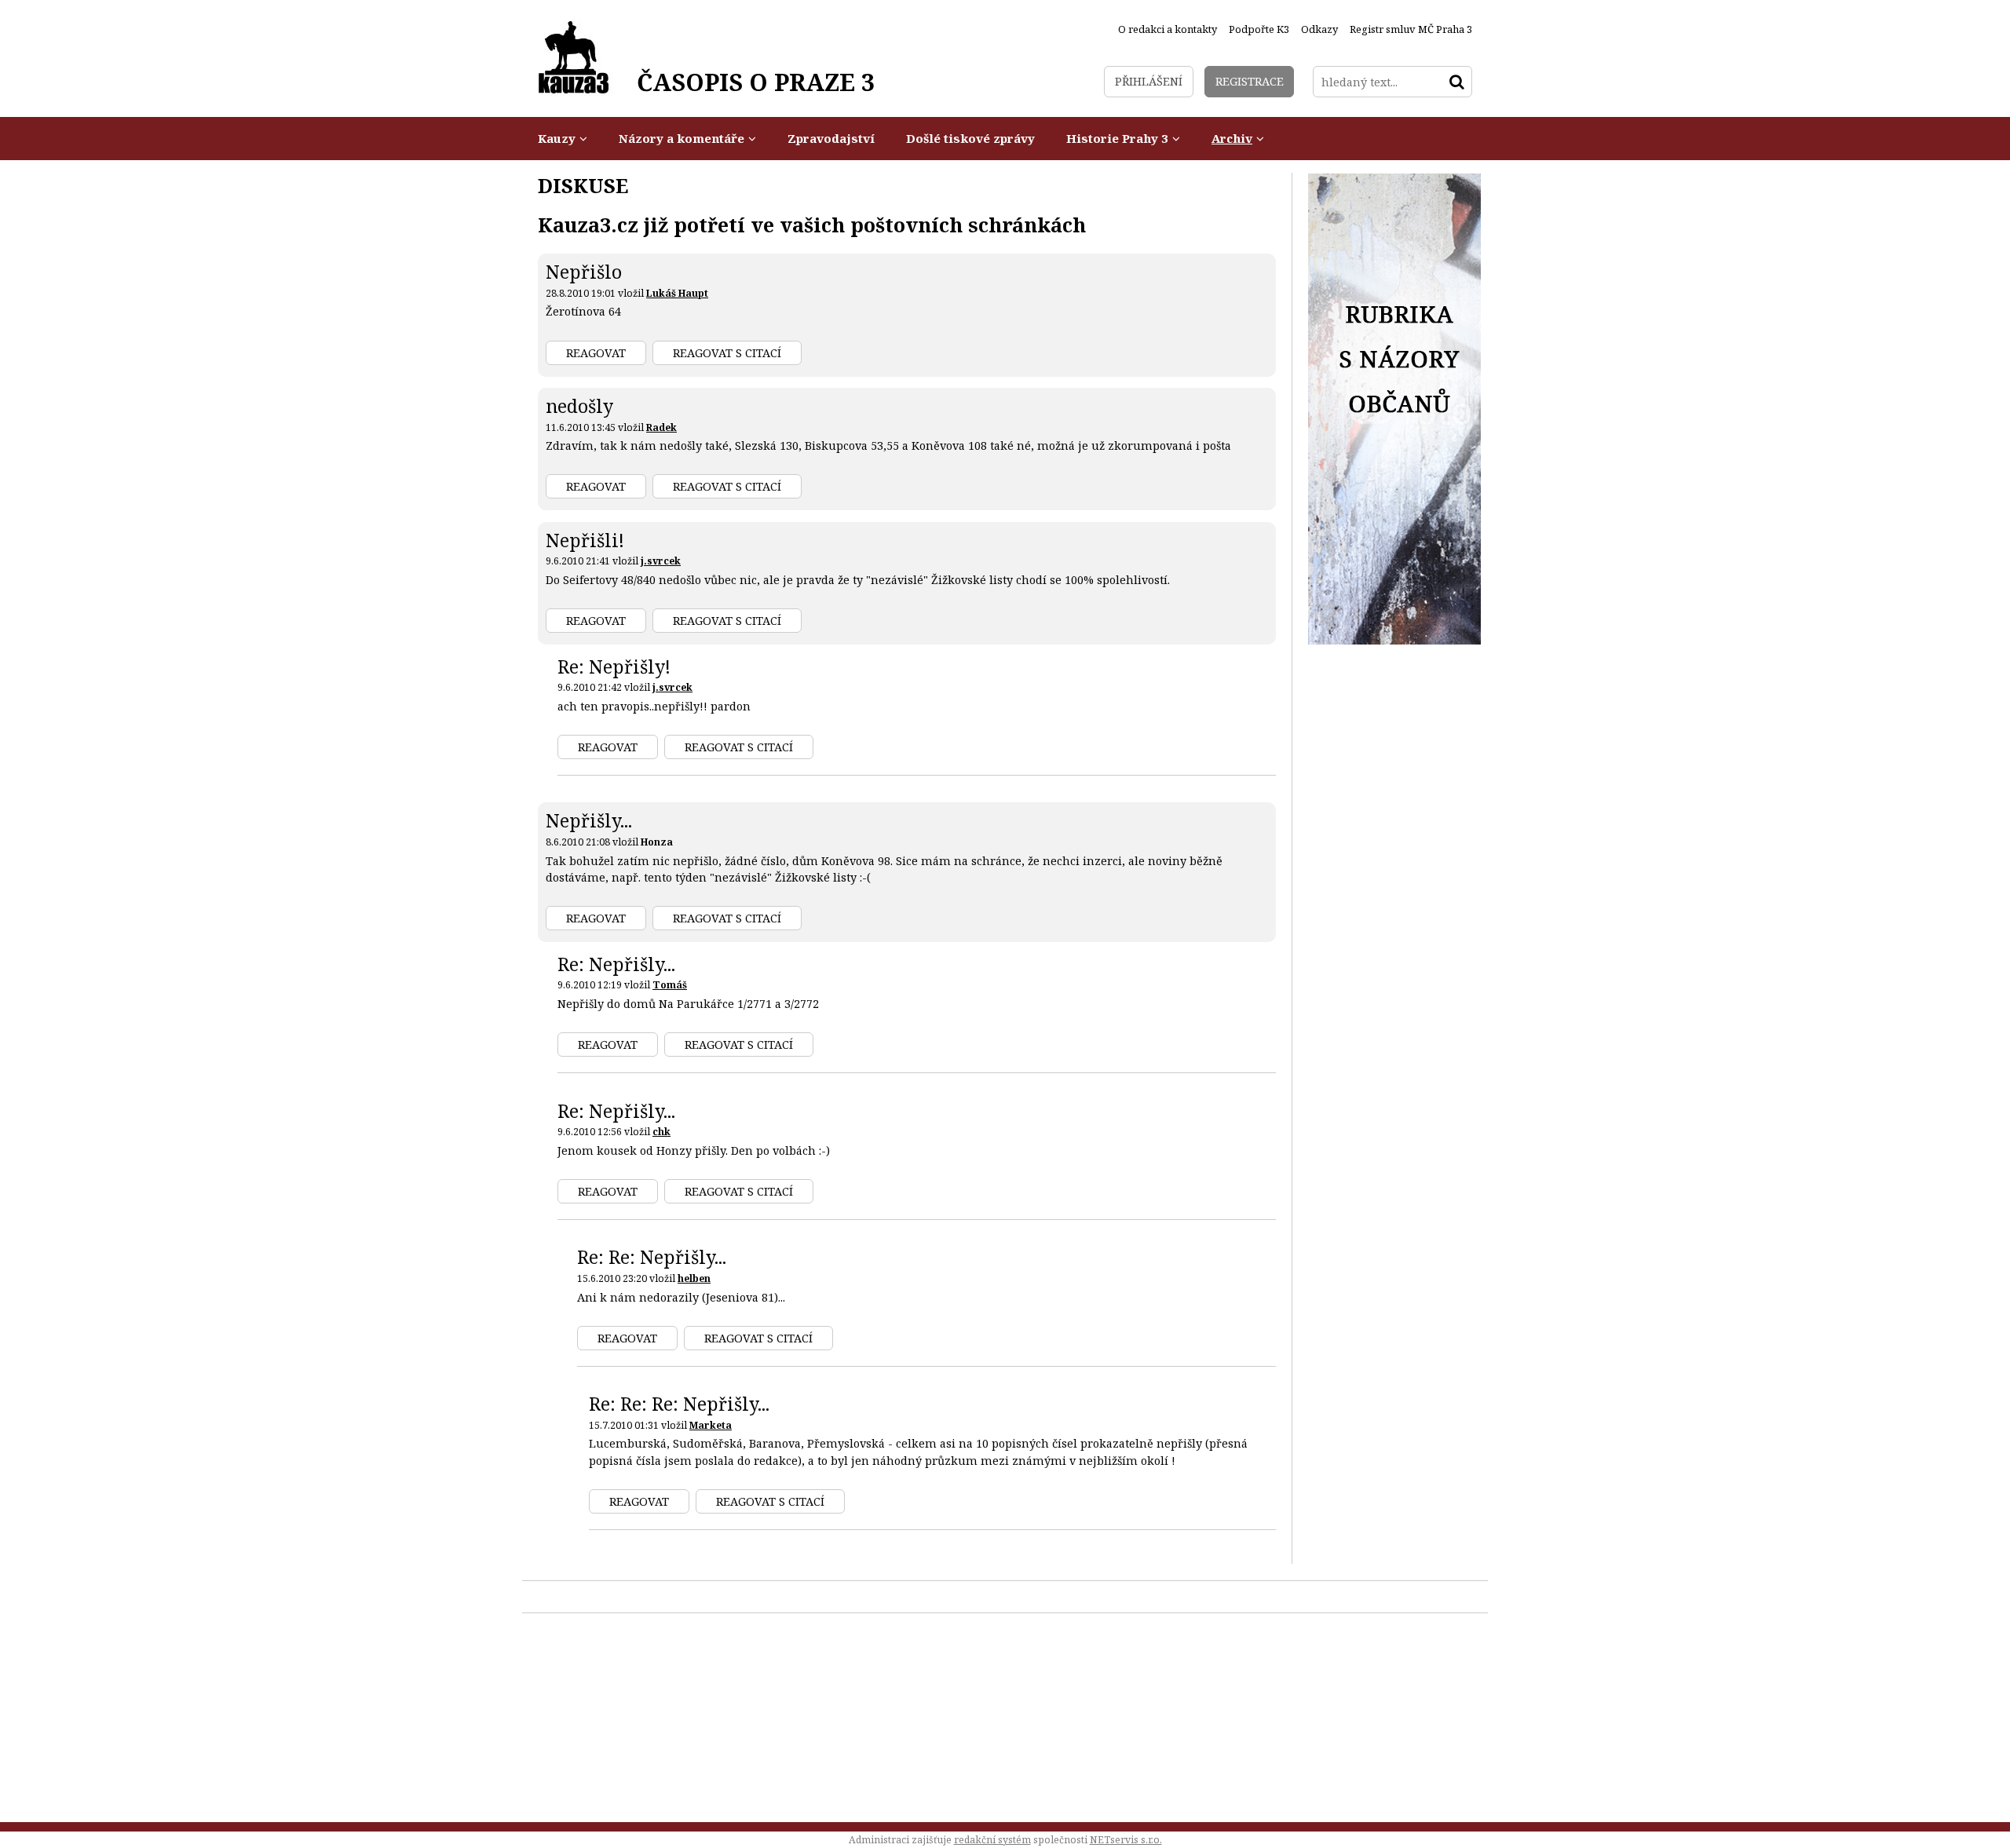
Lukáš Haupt (677, 293)
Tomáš (670, 985)
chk (661, 1132)
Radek (661, 427)
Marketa (711, 1425)
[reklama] (1394, 640)
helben (694, 1278)
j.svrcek (661, 561)
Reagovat (596, 353)
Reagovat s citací (727, 353)
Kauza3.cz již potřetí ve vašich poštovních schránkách (812, 225)
